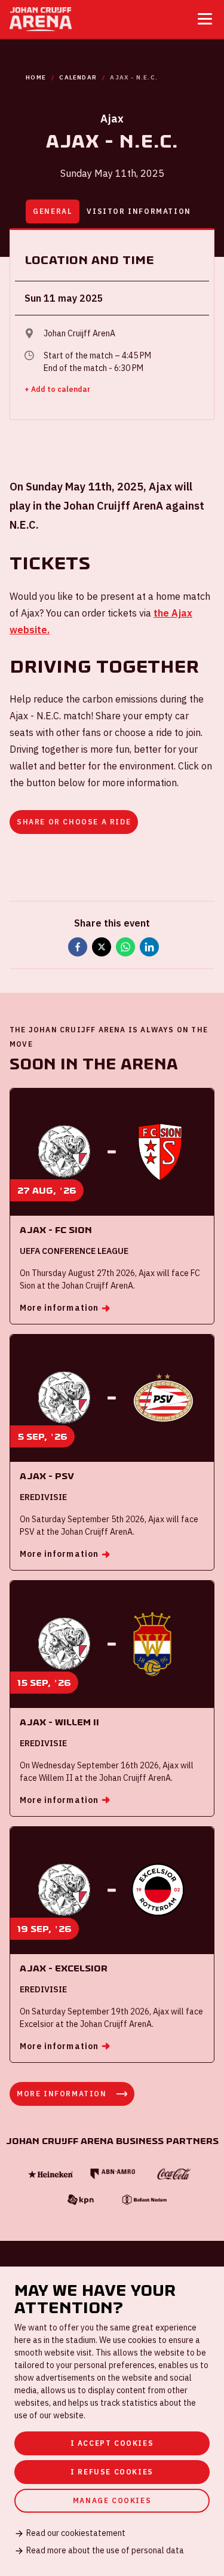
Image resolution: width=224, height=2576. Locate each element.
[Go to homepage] (41, 19)
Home (36, 77)
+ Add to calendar (57, 389)
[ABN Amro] (112, 2174)
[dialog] (112, 2421)
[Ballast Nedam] (143, 2200)
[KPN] (81, 2200)
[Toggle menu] (205, 19)
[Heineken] (50, 2174)
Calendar (78, 77)
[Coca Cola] (174, 2174)
